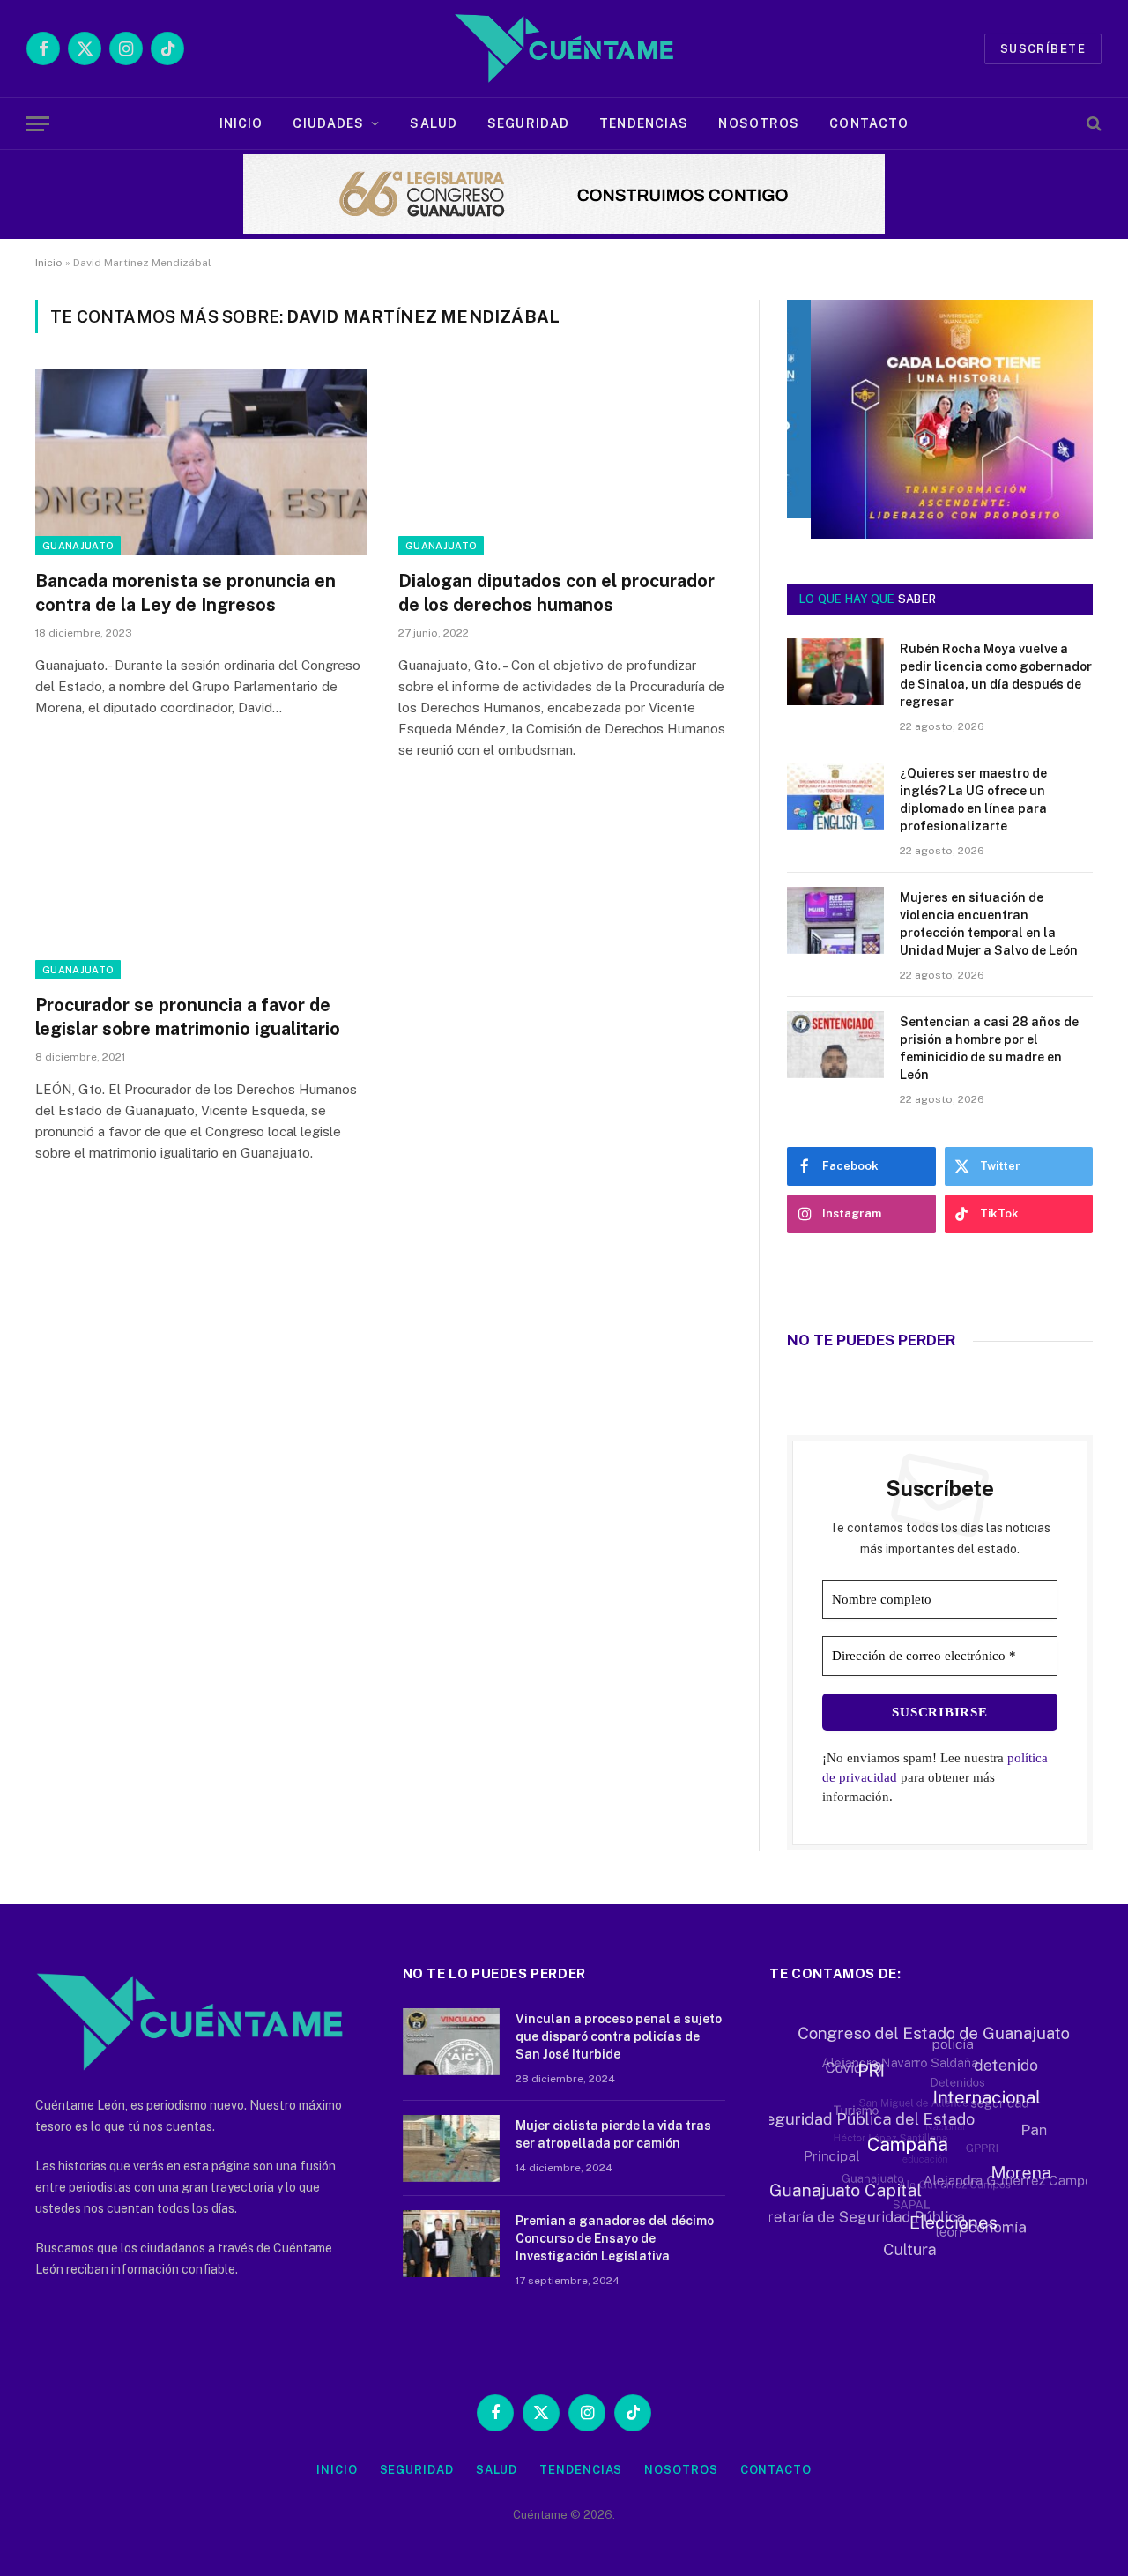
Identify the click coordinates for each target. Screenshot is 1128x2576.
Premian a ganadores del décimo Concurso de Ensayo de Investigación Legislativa (615, 2238)
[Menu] (38, 124)
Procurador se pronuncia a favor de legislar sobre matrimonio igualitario (188, 1017)
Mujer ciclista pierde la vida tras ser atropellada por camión (613, 2134)
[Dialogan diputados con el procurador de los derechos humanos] (564, 462)
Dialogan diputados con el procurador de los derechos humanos (557, 593)
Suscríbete (1043, 49)
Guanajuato (78, 546)
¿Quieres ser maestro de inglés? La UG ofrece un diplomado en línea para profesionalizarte (973, 800)
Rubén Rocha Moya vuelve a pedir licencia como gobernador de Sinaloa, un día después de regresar (996, 675)
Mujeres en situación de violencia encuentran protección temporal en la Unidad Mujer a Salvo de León (989, 924)
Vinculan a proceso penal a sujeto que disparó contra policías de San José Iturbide (619, 2036)
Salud (434, 123)
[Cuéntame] (564, 48)
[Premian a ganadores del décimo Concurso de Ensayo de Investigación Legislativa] (451, 2244)
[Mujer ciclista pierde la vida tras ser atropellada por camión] (451, 2148)
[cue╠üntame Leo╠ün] (940, 534)
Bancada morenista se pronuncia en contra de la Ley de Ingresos (186, 593)
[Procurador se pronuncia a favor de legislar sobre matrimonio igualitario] (201, 886)
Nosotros (759, 123)
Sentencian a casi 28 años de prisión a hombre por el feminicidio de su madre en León (989, 1048)
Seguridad (528, 123)
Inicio (241, 123)
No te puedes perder (871, 1340)
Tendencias (644, 123)
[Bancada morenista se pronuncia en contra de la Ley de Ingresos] (201, 462)
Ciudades (328, 123)
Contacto (869, 123)
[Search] (1092, 124)
